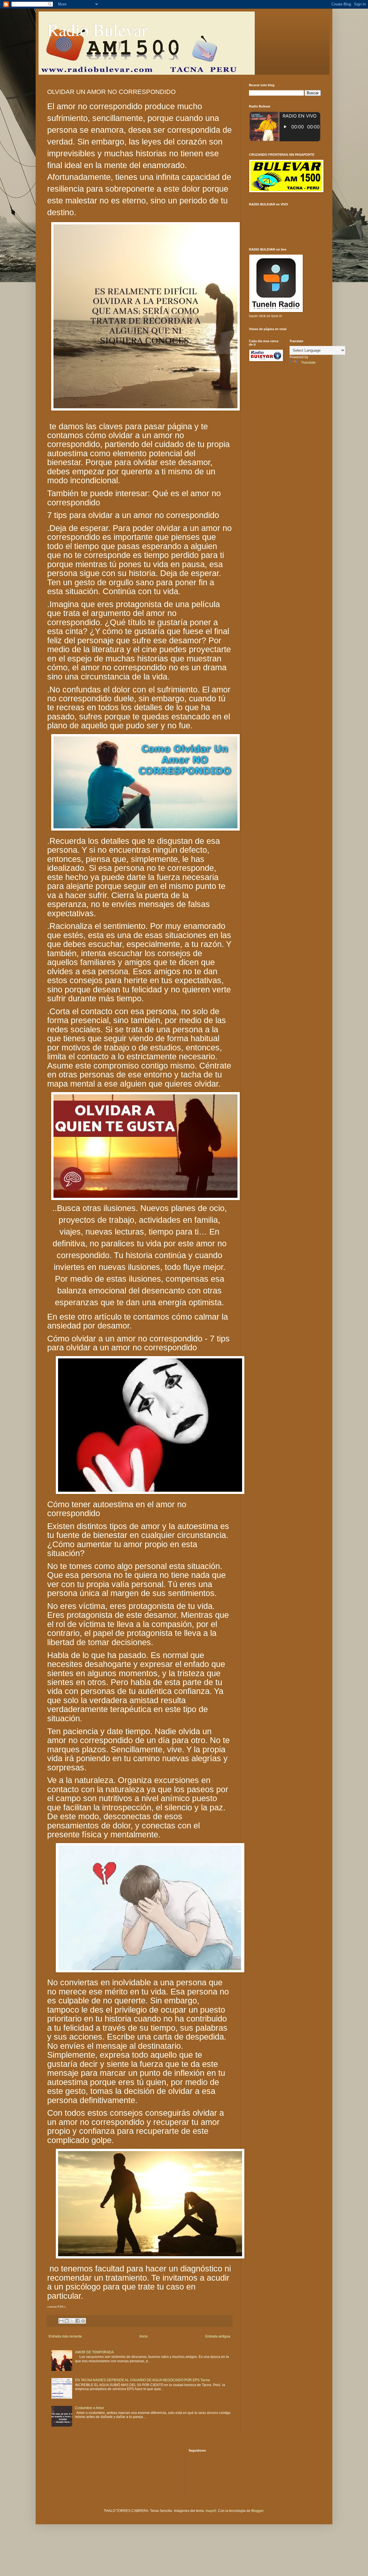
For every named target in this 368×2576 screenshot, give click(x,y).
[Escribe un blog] (67, 2321)
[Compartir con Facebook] (78, 2321)
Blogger (257, 2511)
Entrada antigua (218, 2336)
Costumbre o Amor (90, 2408)
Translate (308, 363)
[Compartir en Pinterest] (83, 2321)
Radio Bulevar (97, 29)
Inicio (144, 2336)
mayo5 (211, 2511)
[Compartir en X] (72, 2321)
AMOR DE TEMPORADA (94, 2352)
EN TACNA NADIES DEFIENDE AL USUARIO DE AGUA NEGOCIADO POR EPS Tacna (142, 2380)
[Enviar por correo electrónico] (61, 2321)
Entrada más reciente (65, 2336)
